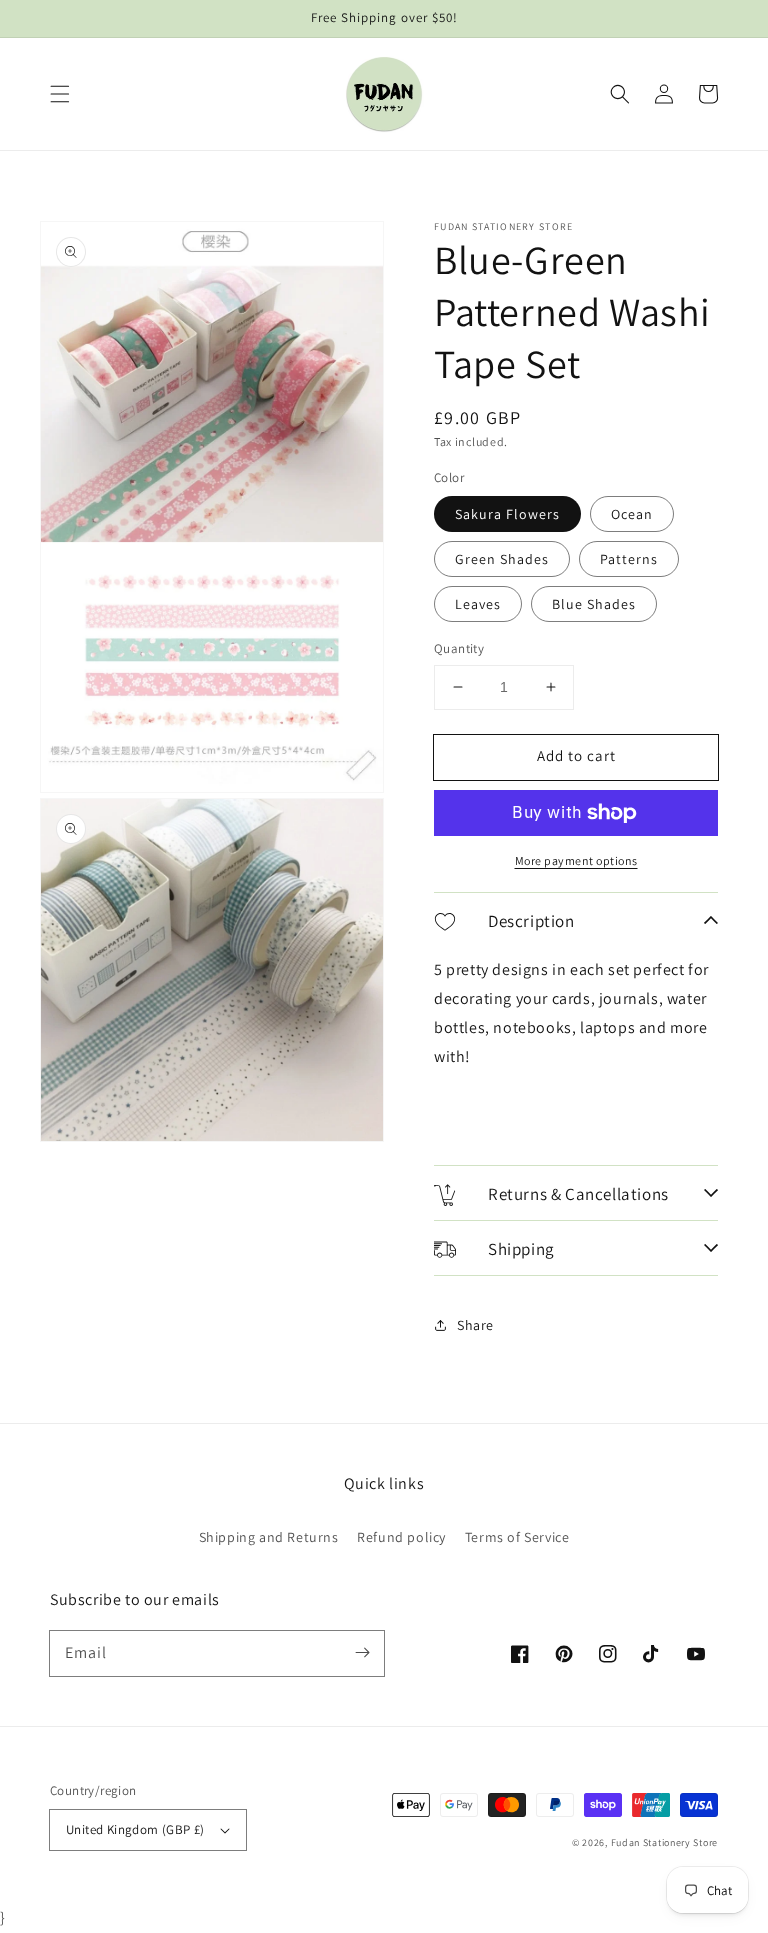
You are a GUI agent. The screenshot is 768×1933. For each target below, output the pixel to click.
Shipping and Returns (269, 1537)
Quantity (459, 648)
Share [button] (475, 1325)
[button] (60, 94)
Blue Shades (594, 604)
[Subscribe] (362, 1653)
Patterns (629, 559)
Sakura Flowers (507, 514)
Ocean (632, 514)
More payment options (576, 860)
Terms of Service (517, 1537)
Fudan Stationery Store (664, 1842)
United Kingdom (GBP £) (135, 1829)
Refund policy (401, 1537)
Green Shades (502, 559)
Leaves (478, 604)
